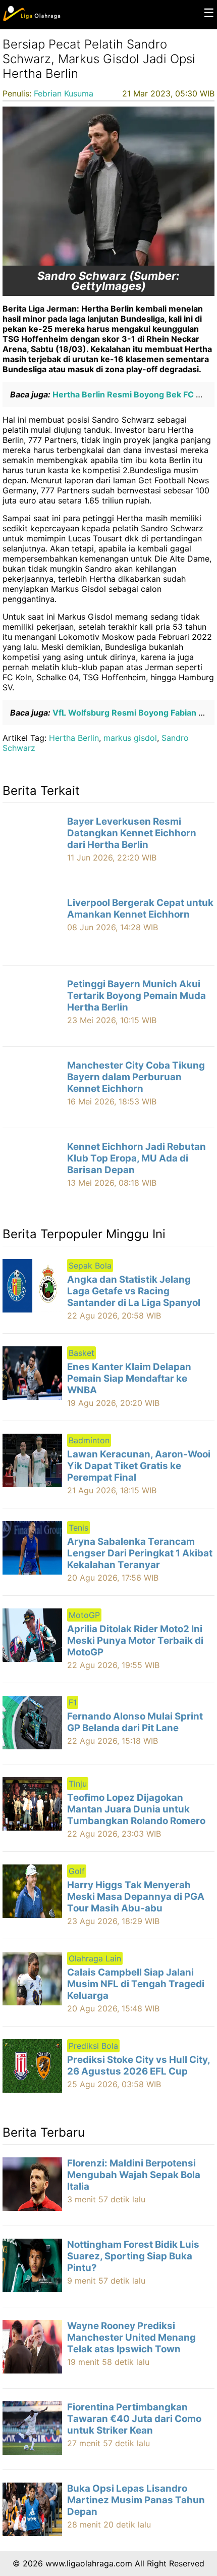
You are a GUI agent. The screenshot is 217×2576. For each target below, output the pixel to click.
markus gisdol (130, 738)
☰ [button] (209, 13)
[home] (32, 19)
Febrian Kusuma (64, 93)
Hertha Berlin (74, 738)
